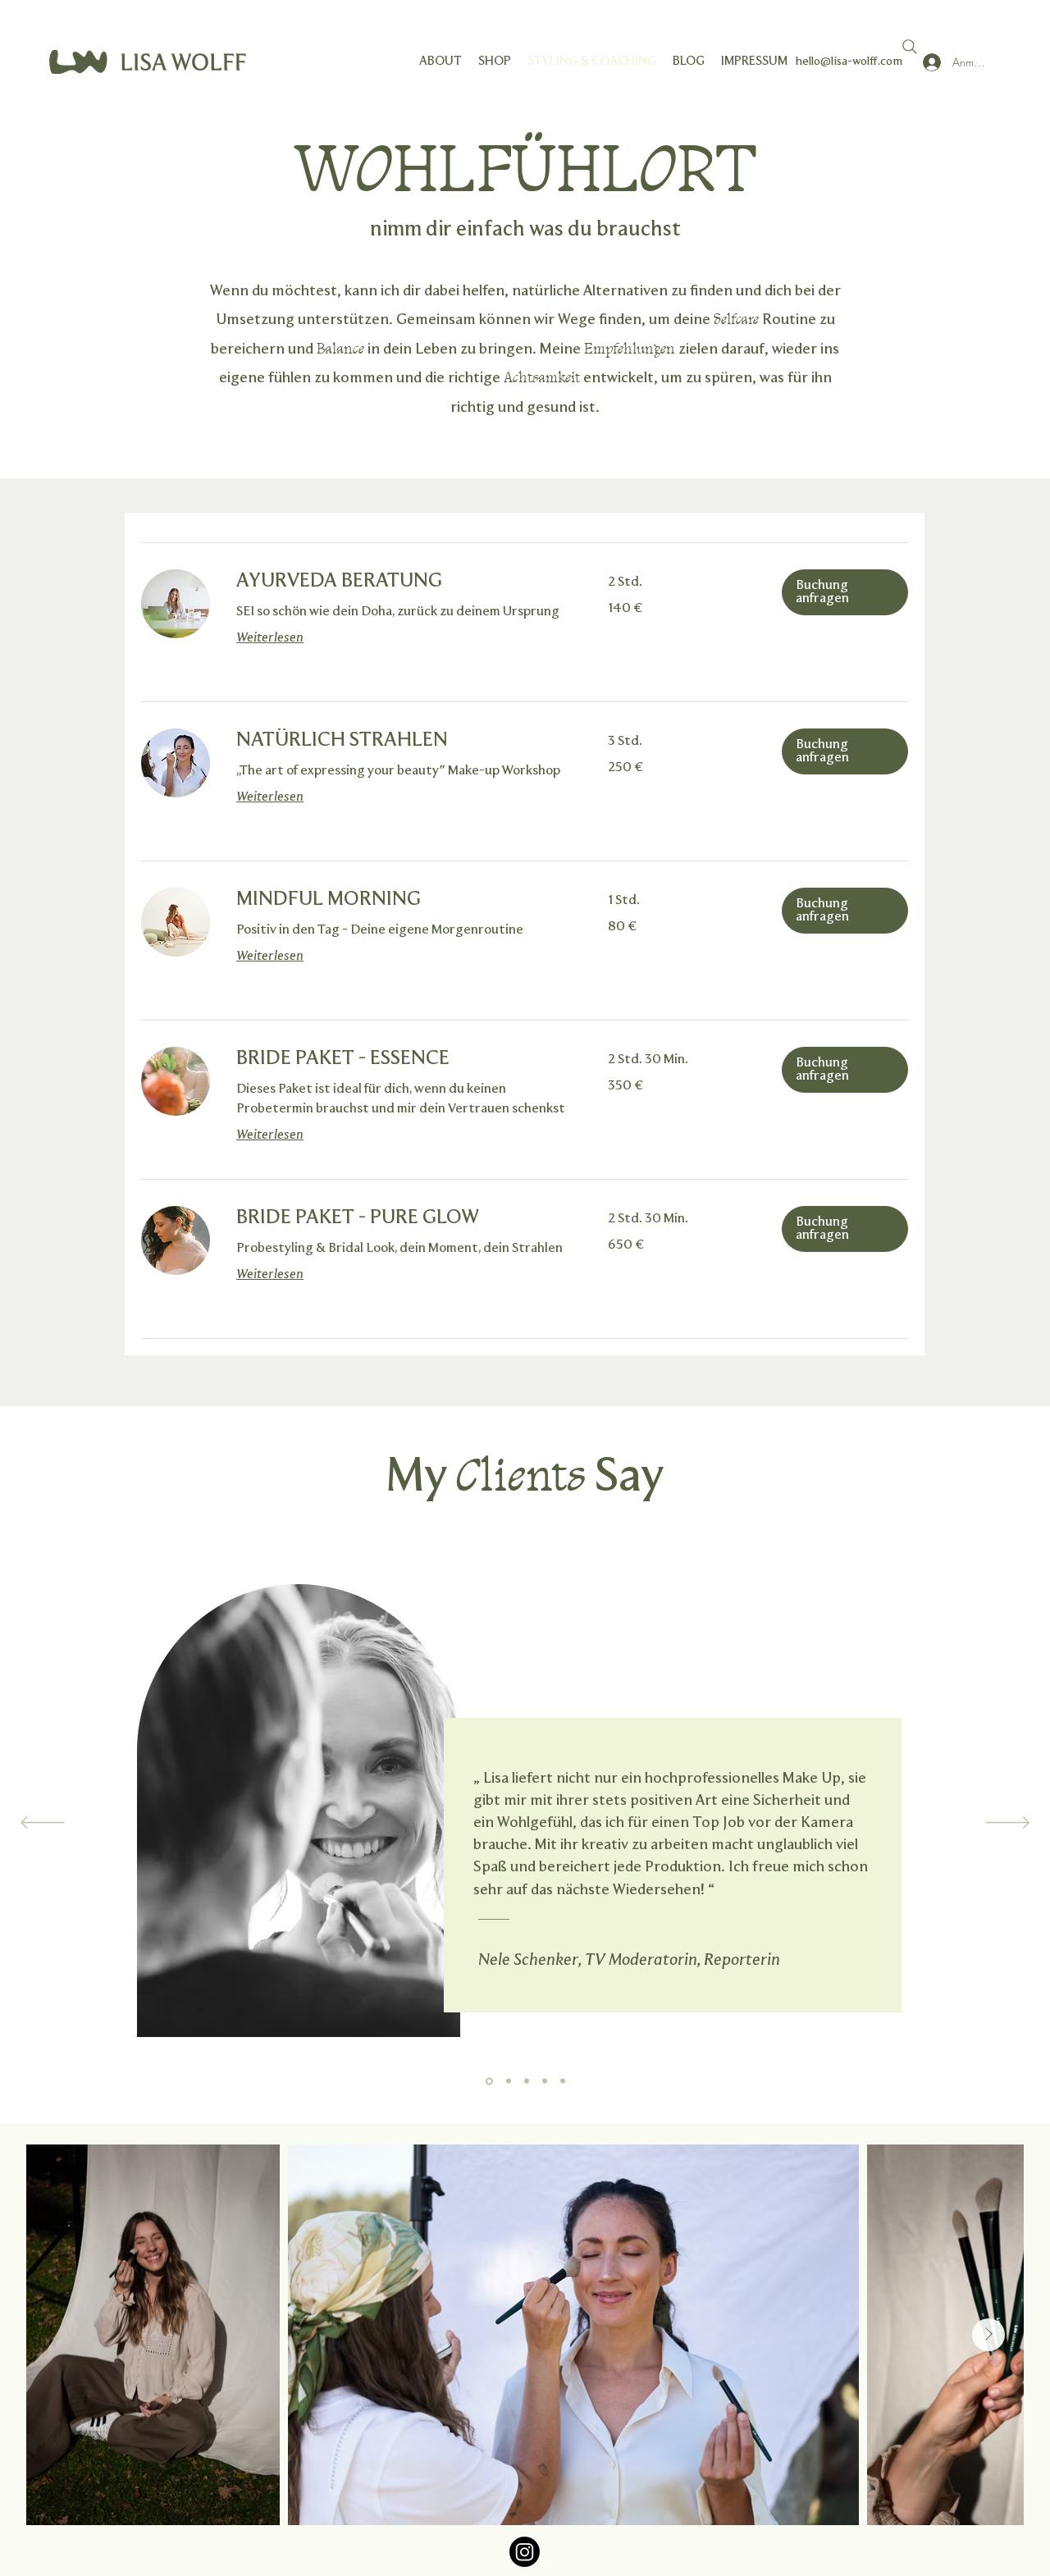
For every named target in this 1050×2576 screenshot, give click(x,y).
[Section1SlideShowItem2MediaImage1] (507, 2081)
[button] (845, 592)
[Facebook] (525, 2552)
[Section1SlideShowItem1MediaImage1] (488, 2081)
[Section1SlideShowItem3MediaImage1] (527, 2081)
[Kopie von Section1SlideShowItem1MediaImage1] (545, 2081)
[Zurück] (42, 1824)
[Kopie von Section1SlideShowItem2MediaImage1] (563, 2081)
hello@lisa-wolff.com (849, 62)
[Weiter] (1008, 1824)
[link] (402, 582)
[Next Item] (988, 2335)
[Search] (910, 47)
